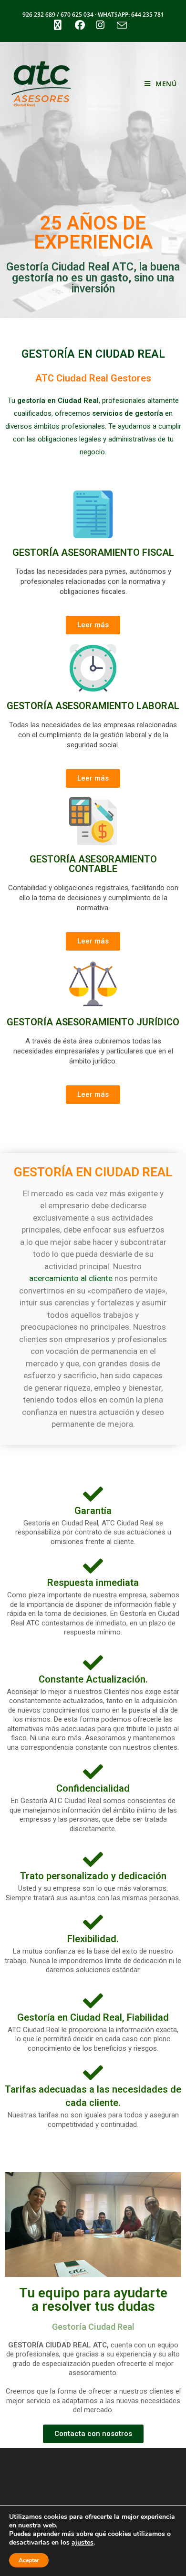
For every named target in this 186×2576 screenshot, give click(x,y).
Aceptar (29, 2560)
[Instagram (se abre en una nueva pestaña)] (100, 25)
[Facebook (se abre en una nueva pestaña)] (80, 25)
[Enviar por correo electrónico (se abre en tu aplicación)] (120, 25)
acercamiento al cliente (71, 1278)
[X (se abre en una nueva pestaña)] (58, 25)
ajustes (83, 2543)
